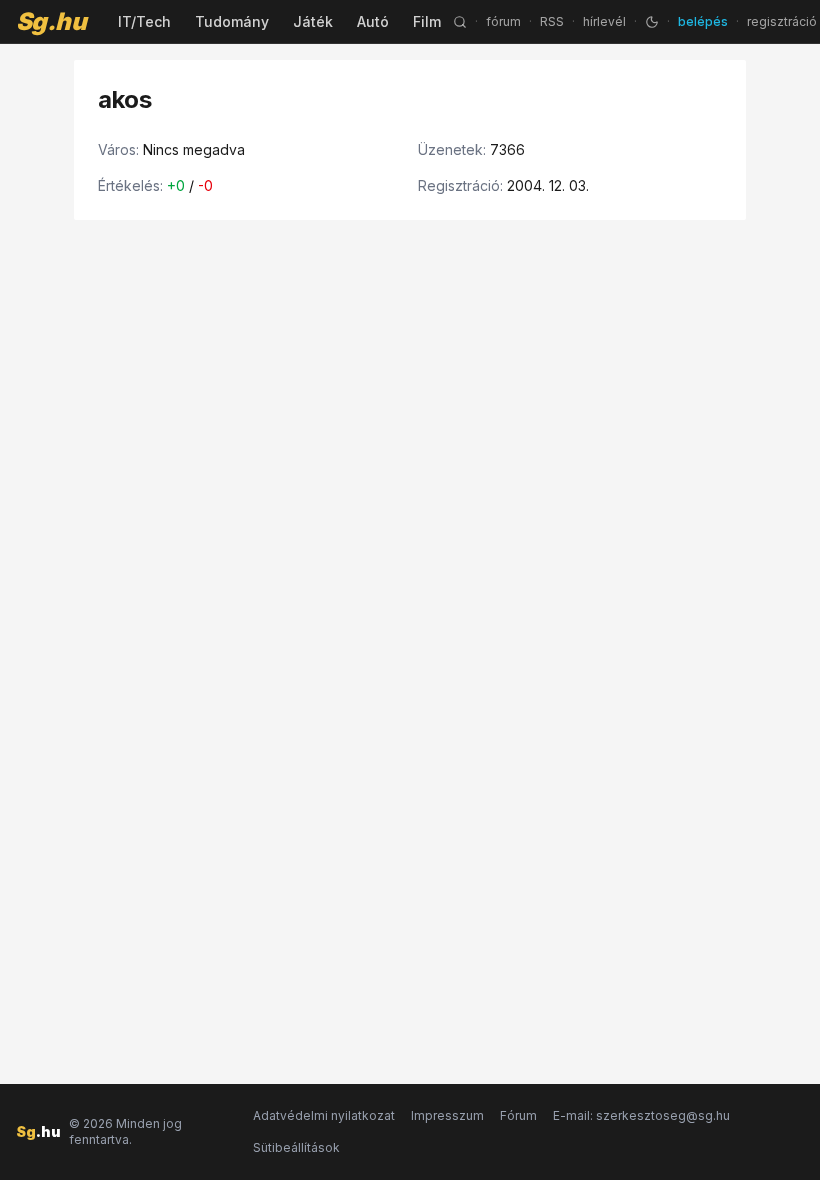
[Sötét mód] (652, 22)
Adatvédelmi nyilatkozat (324, 1115)
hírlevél (604, 21)
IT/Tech (144, 21)
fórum (503, 21)
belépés (703, 21)
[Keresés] (460, 22)
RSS (552, 21)
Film (427, 21)
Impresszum (447, 1115)
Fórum (518, 1115)
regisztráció (782, 21)
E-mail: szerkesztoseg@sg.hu (641, 1115)
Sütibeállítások (296, 1147)
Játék (313, 21)
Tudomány (232, 21)
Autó (373, 21)
